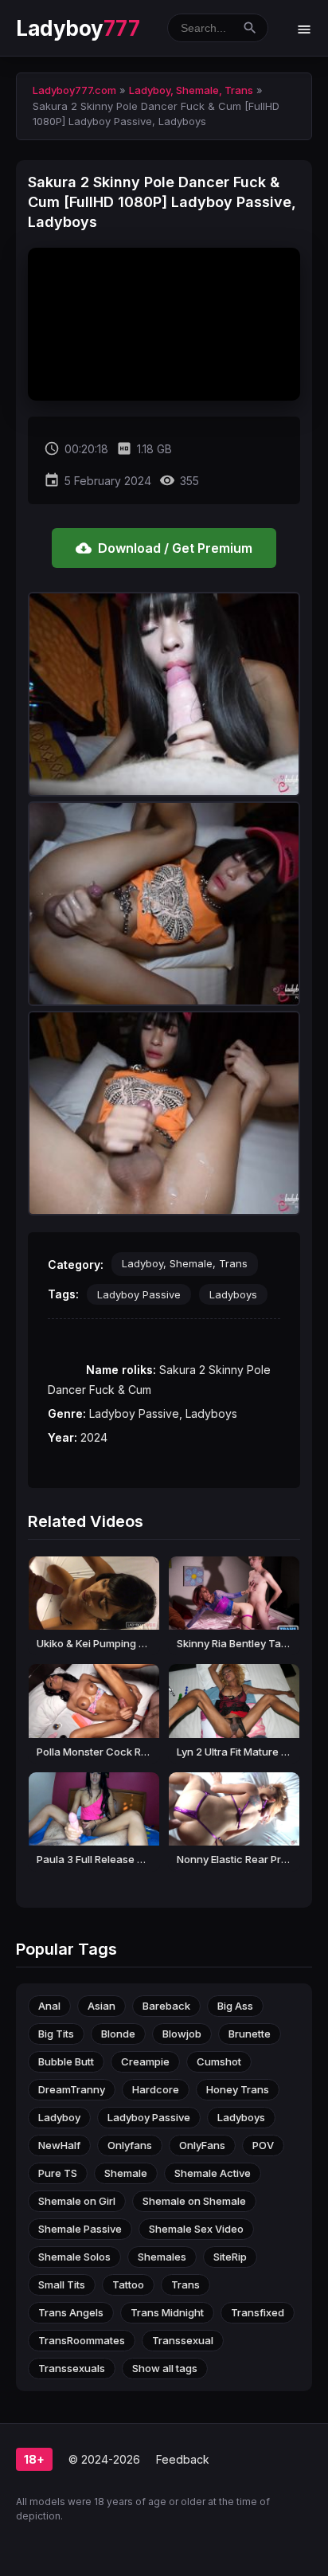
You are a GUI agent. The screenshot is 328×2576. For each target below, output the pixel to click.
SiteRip (230, 2257)
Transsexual (183, 2340)
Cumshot (219, 2061)
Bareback (166, 2006)
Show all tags (165, 2368)
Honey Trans (238, 2089)
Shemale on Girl (77, 2201)
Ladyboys (233, 1294)
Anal (49, 2006)
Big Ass (235, 2006)
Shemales (162, 2257)
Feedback (183, 2459)
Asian (102, 2006)
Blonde (118, 2034)
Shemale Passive (80, 2229)
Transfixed (258, 2312)
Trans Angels (71, 2312)
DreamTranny (72, 2089)
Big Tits (56, 2034)
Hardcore (156, 2089)
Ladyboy (78, 28)
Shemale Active (213, 2173)
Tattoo (128, 2284)
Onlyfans (130, 2145)
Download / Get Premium (164, 548)
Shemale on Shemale (194, 2201)
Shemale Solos (74, 2257)
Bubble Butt (66, 2061)
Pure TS (58, 2173)
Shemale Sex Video (196, 2229)
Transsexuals (72, 2368)
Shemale (126, 2173)
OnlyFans (202, 2145)
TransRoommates (82, 2340)
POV (263, 2145)
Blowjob (182, 2034)
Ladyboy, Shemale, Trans (185, 1263)
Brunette (250, 2034)
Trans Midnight (167, 2312)
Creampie (145, 2061)
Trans (185, 2284)
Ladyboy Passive (139, 1294)
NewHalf (59, 2145)
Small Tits (62, 2284)
